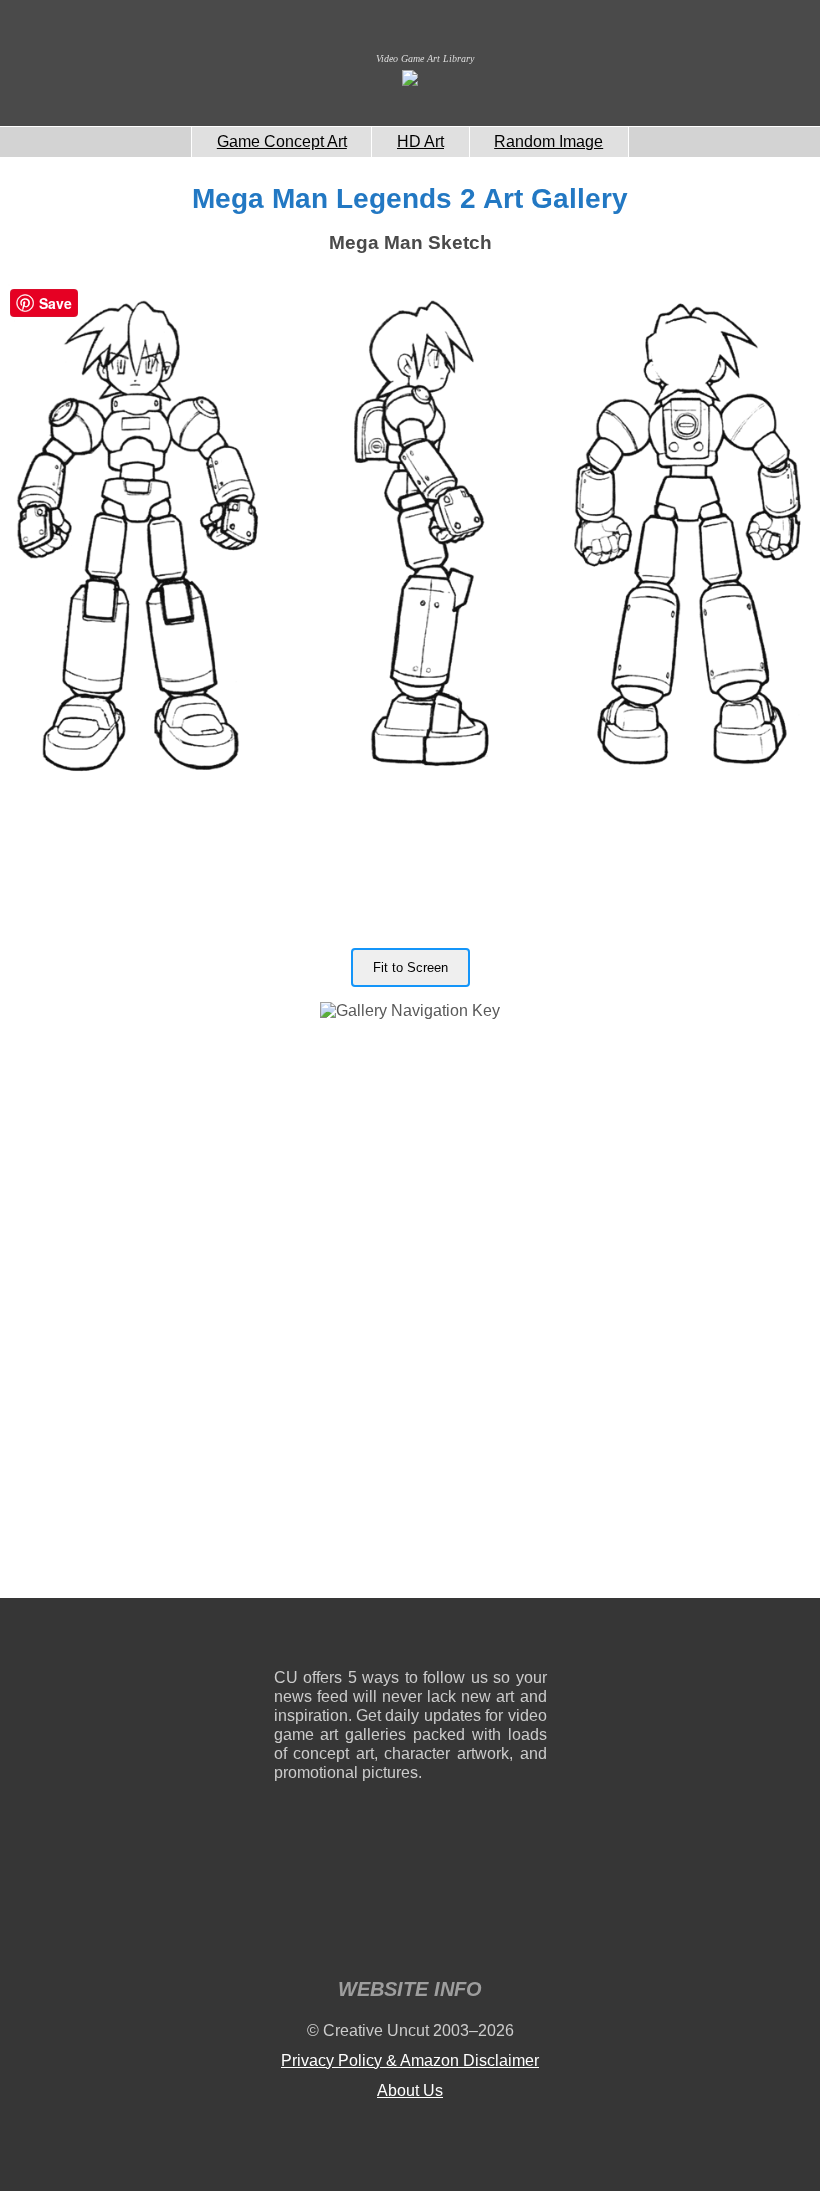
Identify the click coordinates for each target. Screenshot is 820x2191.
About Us (410, 2090)
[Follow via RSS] (288, 1637)
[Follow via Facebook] (410, 1637)
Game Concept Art (282, 141)
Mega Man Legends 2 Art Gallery (410, 198)
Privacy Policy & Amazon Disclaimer (410, 2060)
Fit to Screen (410, 967)
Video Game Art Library (425, 58)
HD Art (420, 141)
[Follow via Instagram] (349, 1637)
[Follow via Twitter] (471, 1637)
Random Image (548, 141)
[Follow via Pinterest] (532, 1637)
